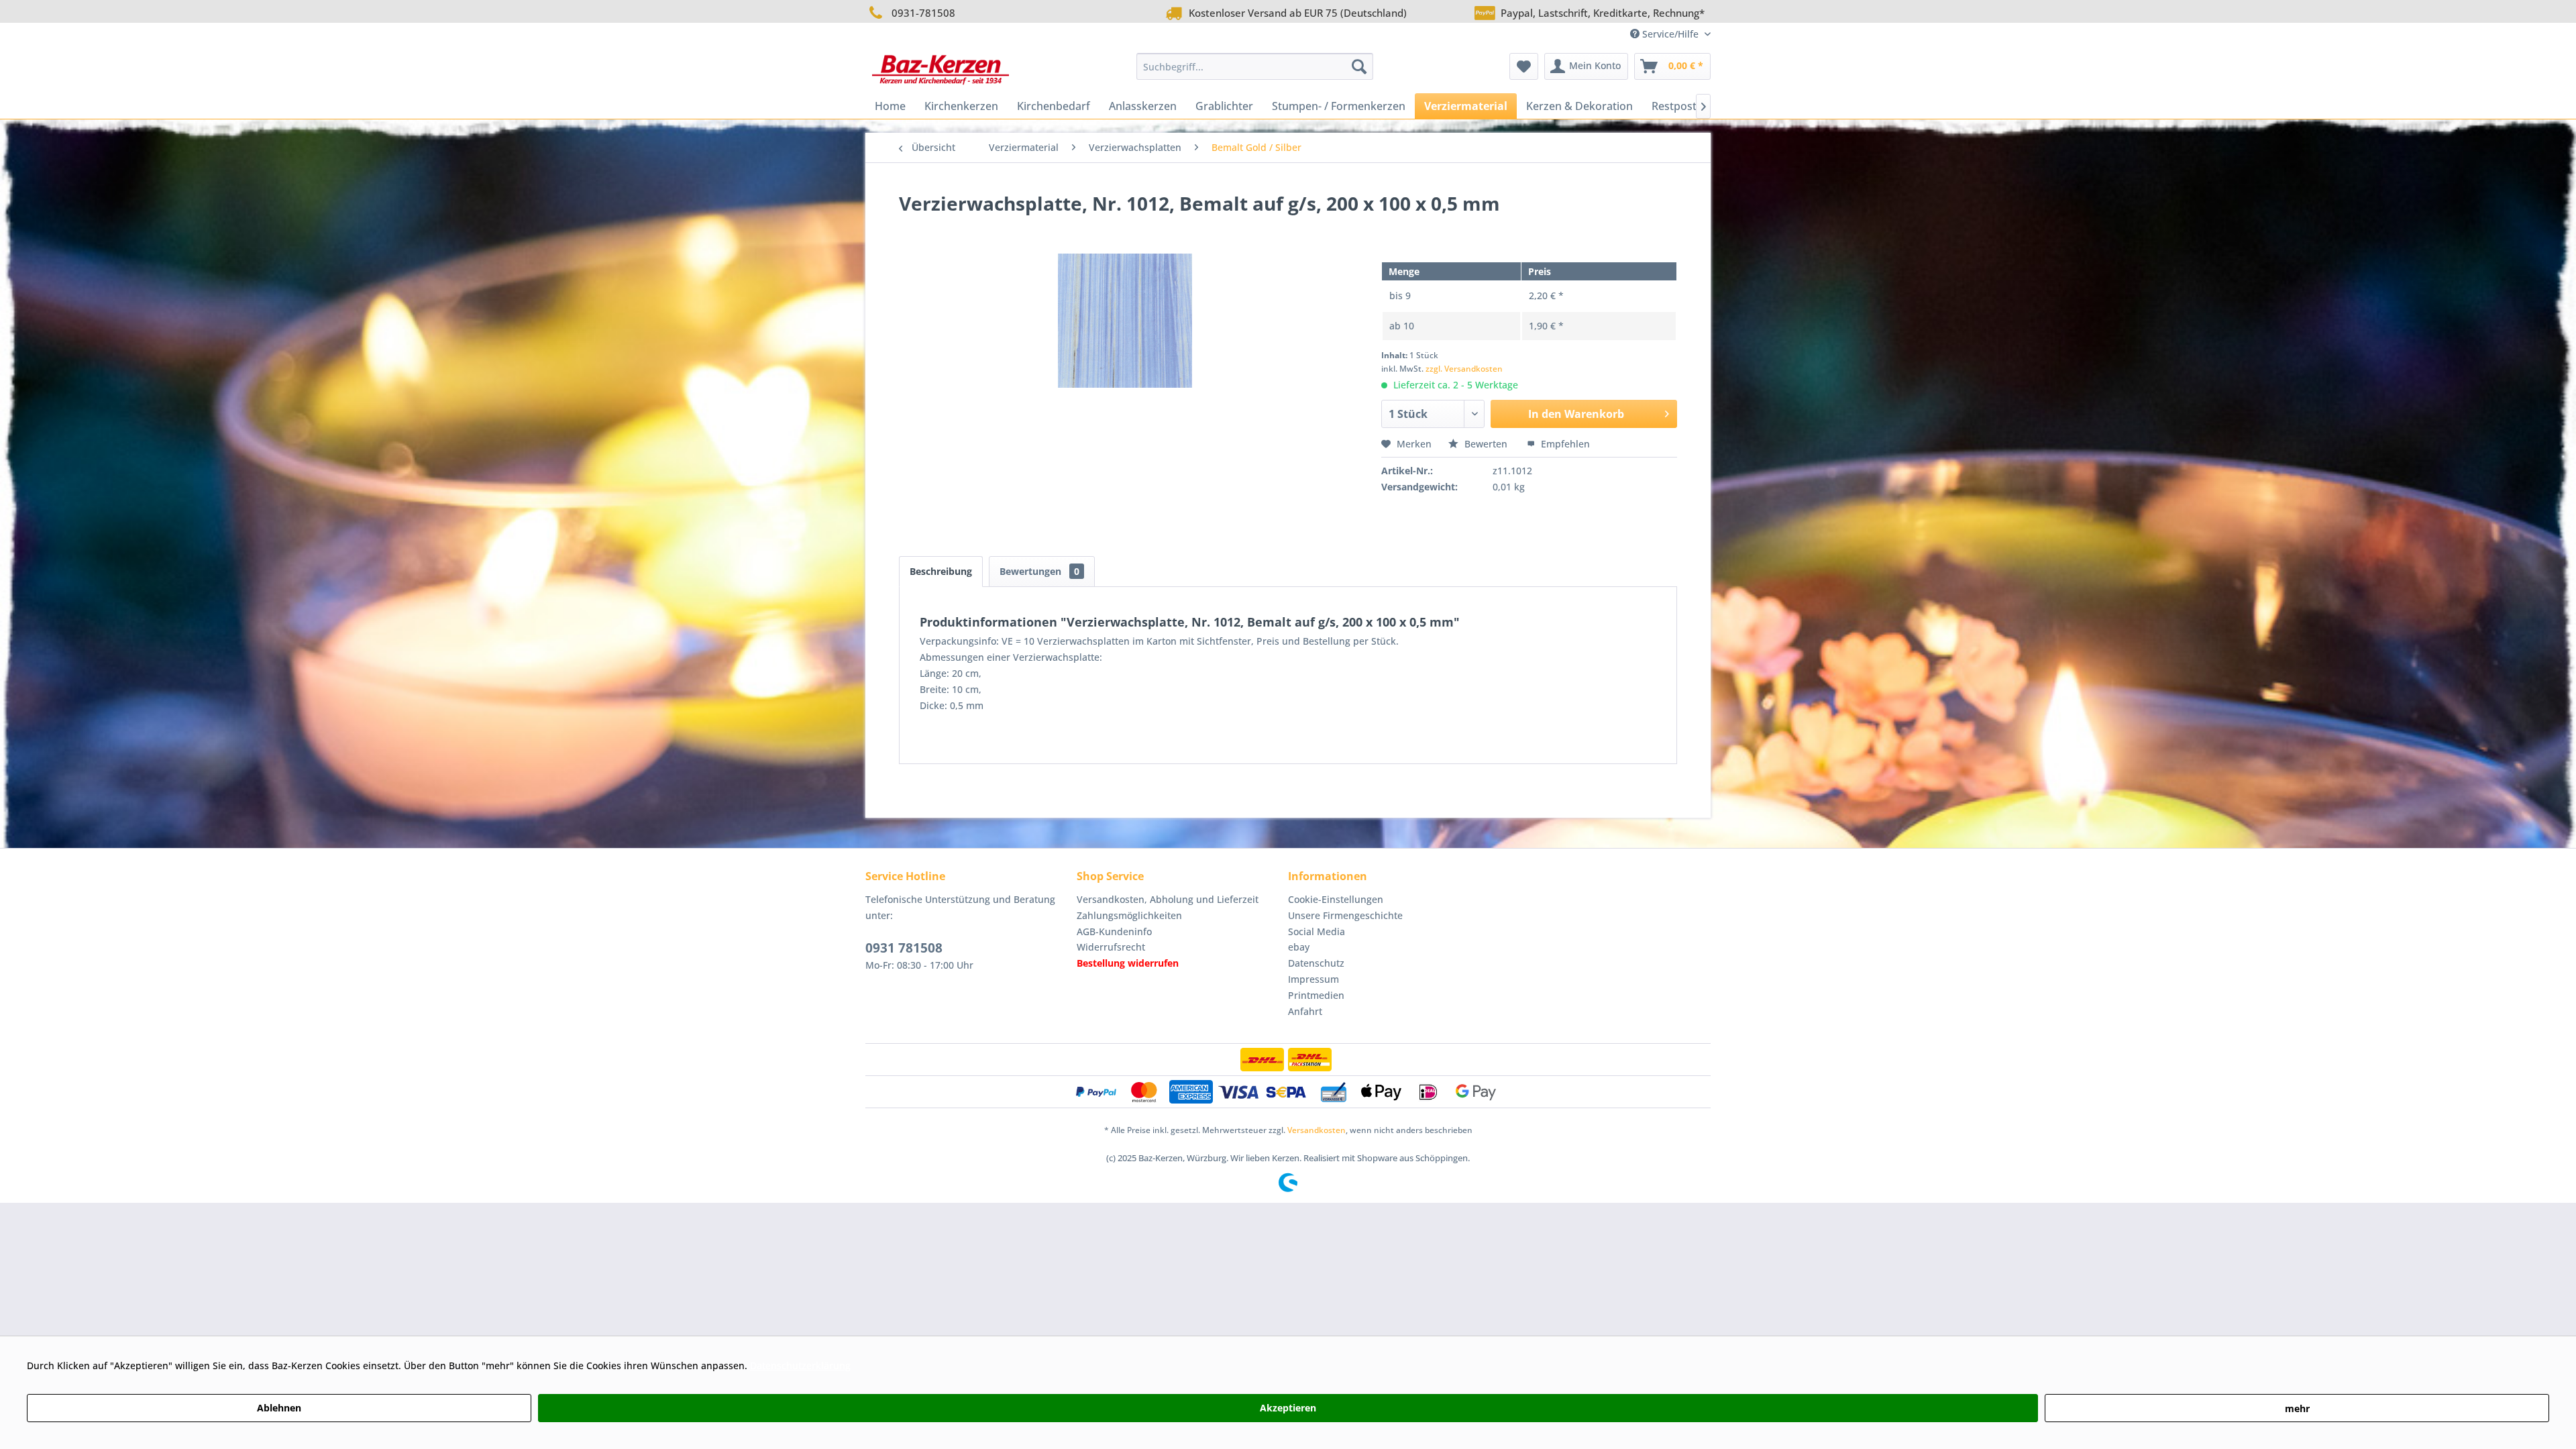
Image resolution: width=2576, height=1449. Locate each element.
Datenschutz (1316, 963)
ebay (1299, 947)
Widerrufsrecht (1111, 947)
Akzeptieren (1288, 1408)
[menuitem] (1255, 66)
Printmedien (1316, 995)
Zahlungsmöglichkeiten (1129, 915)
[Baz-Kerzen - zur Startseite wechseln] (941, 70)
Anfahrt (1305, 1011)
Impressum (1313, 979)
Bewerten (1486, 444)
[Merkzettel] (1524, 66)
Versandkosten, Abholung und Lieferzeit (1168, 899)
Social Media (1317, 931)
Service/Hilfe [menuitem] (1670, 34)
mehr (2297, 1408)
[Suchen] (1359, 66)
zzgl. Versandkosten (1464, 369)
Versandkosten (1317, 1130)
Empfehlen (1564, 444)
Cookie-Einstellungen (1336, 899)
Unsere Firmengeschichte (1345, 915)
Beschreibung (941, 571)
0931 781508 (904, 948)
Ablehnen (279, 1408)
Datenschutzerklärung (800, 1365)
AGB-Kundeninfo (1114, 931)
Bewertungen (1039, 571)
